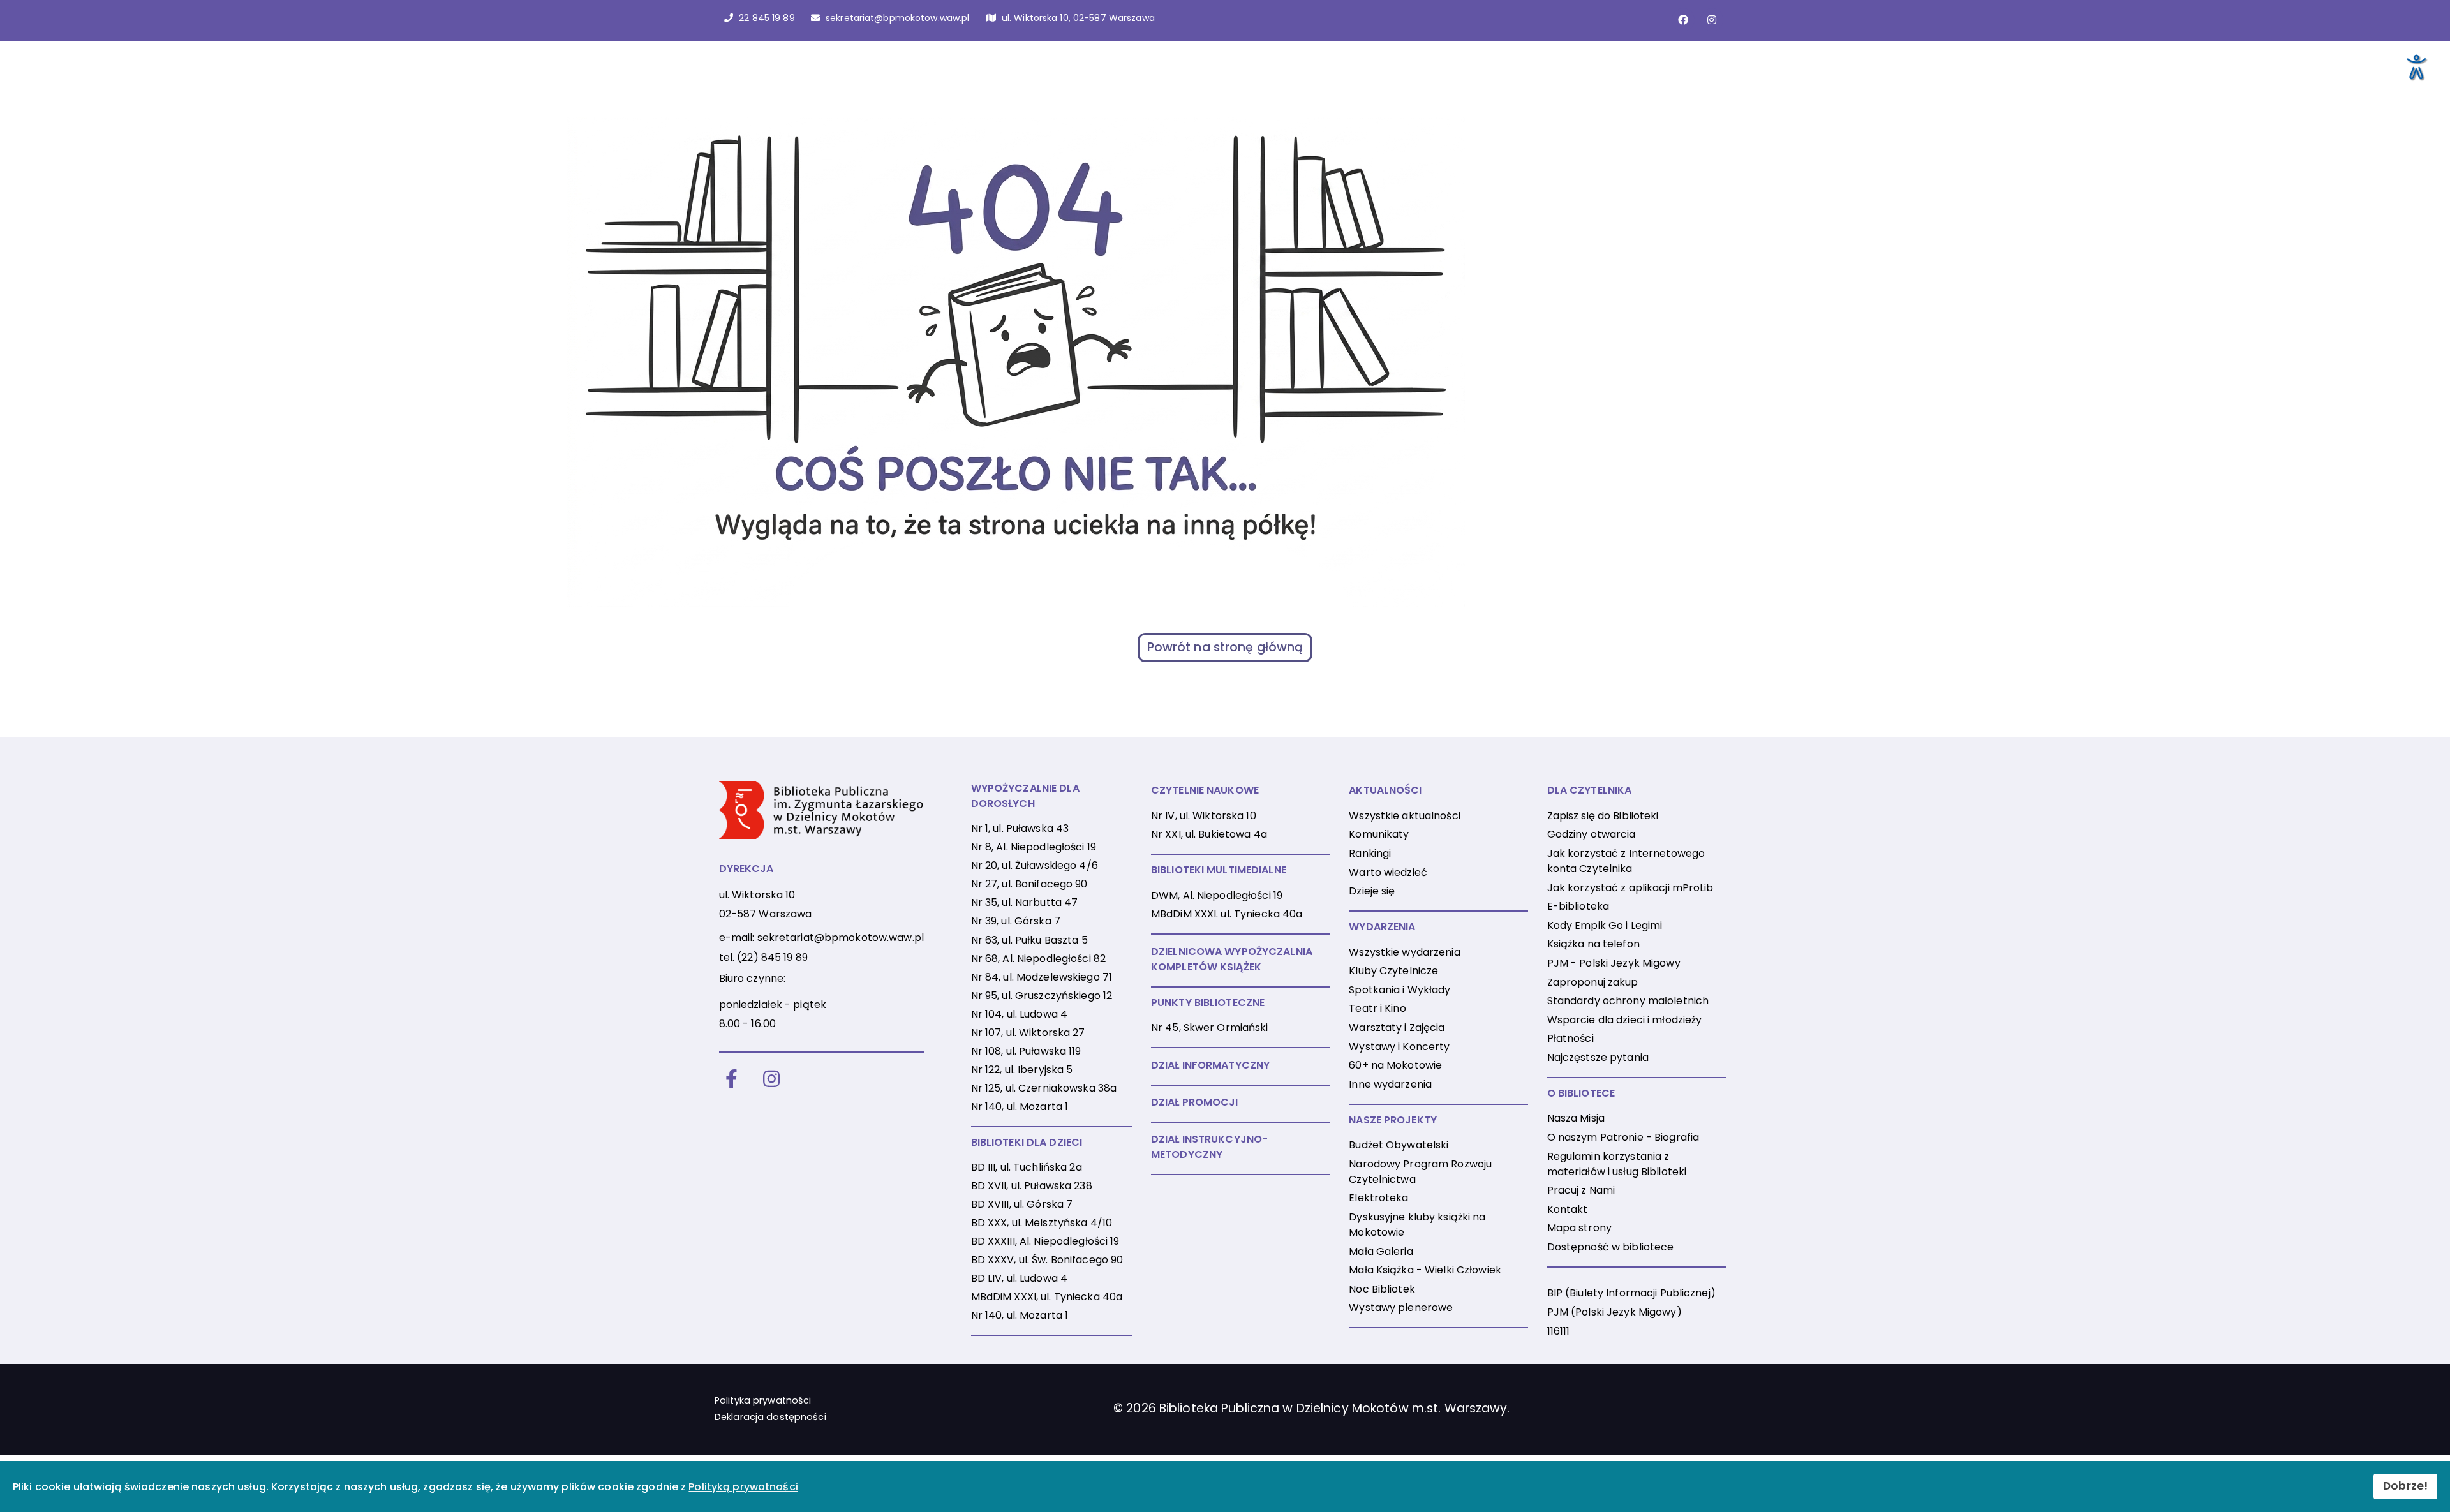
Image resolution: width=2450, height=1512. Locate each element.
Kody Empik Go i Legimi (1605, 925)
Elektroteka (1378, 1198)
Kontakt (1568, 1209)
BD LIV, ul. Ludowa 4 (1019, 1278)
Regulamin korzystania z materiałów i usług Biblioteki (1617, 1164)
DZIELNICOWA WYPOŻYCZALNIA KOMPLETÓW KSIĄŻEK (1232, 959)
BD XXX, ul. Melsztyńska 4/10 (1042, 1223)
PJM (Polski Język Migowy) (1615, 1312)
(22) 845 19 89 (772, 957)
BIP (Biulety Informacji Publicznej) (1631, 1293)
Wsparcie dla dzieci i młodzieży (1625, 1020)
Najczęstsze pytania (1598, 1057)
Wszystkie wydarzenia (1404, 952)
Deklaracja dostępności (770, 1417)
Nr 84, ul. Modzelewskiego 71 (1042, 977)
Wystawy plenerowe (1401, 1308)
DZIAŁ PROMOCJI (1195, 1102)
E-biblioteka (1578, 906)
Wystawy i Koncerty (1399, 1047)
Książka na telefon (1593, 944)
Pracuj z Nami (1581, 1190)
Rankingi (1370, 853)
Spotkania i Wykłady (1399, 990)
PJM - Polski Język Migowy (1614, 963)
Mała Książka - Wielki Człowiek (1425, 1270)
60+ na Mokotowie (1395, 1065)
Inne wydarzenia (1390, 1084)
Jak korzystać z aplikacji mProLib (1630, 888)
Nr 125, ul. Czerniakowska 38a (1044, 1088)
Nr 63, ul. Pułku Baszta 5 (1029, 940)
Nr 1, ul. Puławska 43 (1020, 828)
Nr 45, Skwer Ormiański (1210, 1027)
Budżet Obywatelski (1399, 1145)
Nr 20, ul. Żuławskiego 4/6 (1035, 865)
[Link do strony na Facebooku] (1683, 20)
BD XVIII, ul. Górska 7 (1022, 1204)
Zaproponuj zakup (1593, 982)
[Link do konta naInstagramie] (1712, 20)
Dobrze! (2405, 1486)
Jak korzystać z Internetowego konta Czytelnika (1626, 861)
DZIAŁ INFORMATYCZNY (1210, 1065)
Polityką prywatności (743, 1487)
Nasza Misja (1576, 1118)
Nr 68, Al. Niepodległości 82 (1038, 959)
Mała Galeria (1381, 1251)
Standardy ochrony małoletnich (1628, 1001)
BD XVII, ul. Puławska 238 (1032, 1186)
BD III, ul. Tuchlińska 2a (1027, 1167)
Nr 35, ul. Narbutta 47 (1025, 902)
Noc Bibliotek (1382, 1289)
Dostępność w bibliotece (1611, 1247)
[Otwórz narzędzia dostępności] (2416, 66)
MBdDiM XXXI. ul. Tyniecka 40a (1227, 914)
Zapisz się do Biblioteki (1603, 816)
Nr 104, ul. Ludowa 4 (1019, 1014)
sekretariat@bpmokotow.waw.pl (841, 938)
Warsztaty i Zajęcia (1397, 1027)
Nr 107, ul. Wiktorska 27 (1028, 1033)
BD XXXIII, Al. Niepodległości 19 (1045, 1241)
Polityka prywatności (763, 1400)
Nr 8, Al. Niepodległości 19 (1034, 847)
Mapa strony (1579, 1228)
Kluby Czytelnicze (1393, 971)
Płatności (1570, 1038)
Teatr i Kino (1377, 1008)
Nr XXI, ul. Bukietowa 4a (1209, 834)
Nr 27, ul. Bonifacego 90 (1029, 884)
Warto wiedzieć (1388, 872)
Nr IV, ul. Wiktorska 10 (1204, 816)
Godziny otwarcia (1592, 834)
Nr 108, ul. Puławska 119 (1026, 1051)
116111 (1559, 1331)
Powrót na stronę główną (1225, 647)
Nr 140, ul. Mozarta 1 (1020, 1107)
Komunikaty (1379, 834)
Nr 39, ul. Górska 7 (1016, 921)
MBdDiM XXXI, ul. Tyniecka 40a (1047, 1297)
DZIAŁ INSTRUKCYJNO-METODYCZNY (1209, 1147)
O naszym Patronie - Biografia (1623, 1137)
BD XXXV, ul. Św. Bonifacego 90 (1047, 1260)
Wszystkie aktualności (1405, 816)
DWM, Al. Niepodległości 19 (1217, 895)
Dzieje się (1372, 891)
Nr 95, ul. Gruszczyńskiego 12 (1042, 996)
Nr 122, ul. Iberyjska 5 (1022, 1070)
